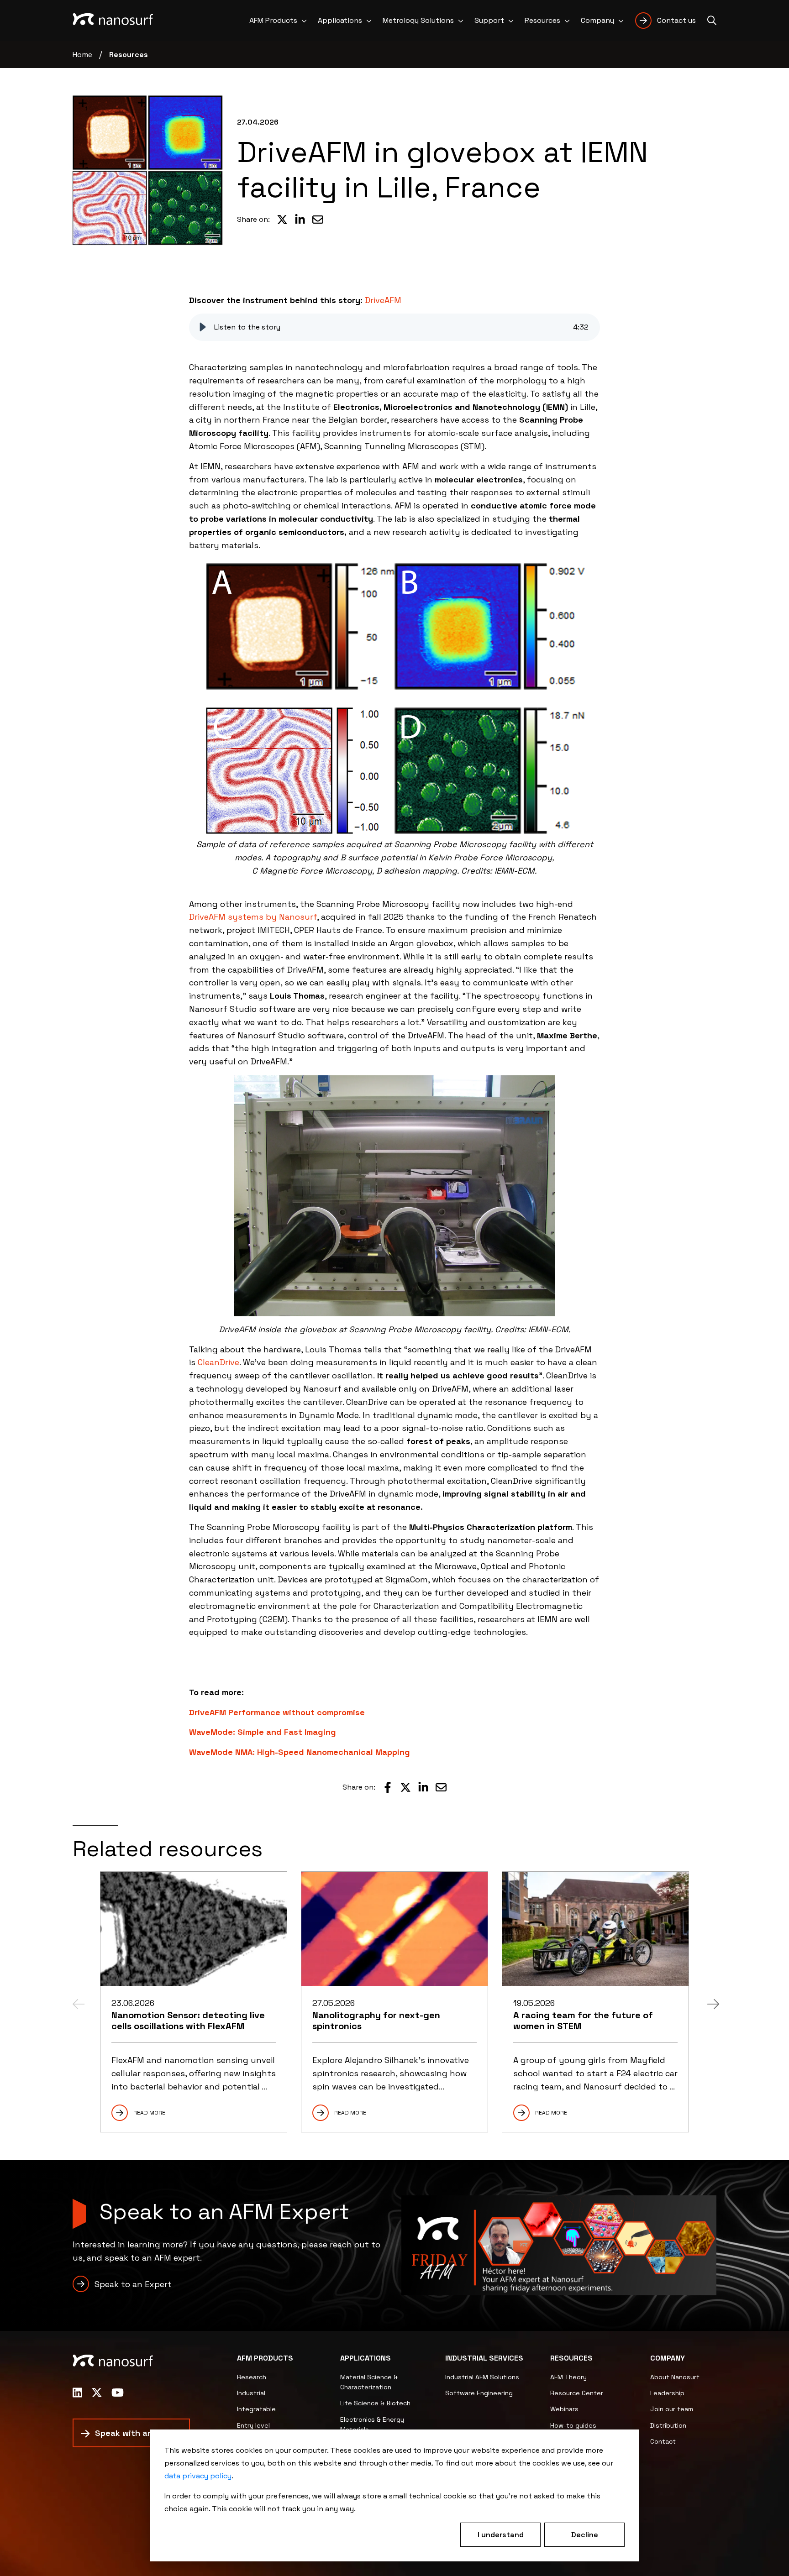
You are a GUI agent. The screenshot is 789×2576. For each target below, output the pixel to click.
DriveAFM (383, 300)
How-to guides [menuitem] (573, 2425)
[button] (203, 327)
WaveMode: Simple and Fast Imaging (263, 1732)
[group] (394, 327)
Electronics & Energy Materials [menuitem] (372, 2424)
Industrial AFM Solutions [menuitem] (482, 2377)
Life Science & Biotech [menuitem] (375, 2403)
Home (82, 55)
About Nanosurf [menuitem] (675, 2377)
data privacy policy (198, 2476)
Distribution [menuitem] (668, 2425)
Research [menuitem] (252, 2377)
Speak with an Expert (138, 2433)
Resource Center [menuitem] (577, 2393)
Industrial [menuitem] (251, 2393)
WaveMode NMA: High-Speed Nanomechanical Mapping (300, 1752)
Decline (585, 2535)
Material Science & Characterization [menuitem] (369, 2382)
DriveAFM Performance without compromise (277, 1712)
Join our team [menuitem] (672, 2409)
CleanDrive (218, 1362)
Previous (77, 2002)
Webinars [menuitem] (564, 2409)
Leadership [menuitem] (667, 2393)
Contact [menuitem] (663, 2441)
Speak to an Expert (133, 2284)
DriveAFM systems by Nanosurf (253, 917)
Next (712, 2002)
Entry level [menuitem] (253, 2425)
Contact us (676, 20)
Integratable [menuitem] (256, 2409)
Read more (149, 2113)
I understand (501, 2535)
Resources (129, 55)
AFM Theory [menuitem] (568, 2377)
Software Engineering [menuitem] (479, 2393)
